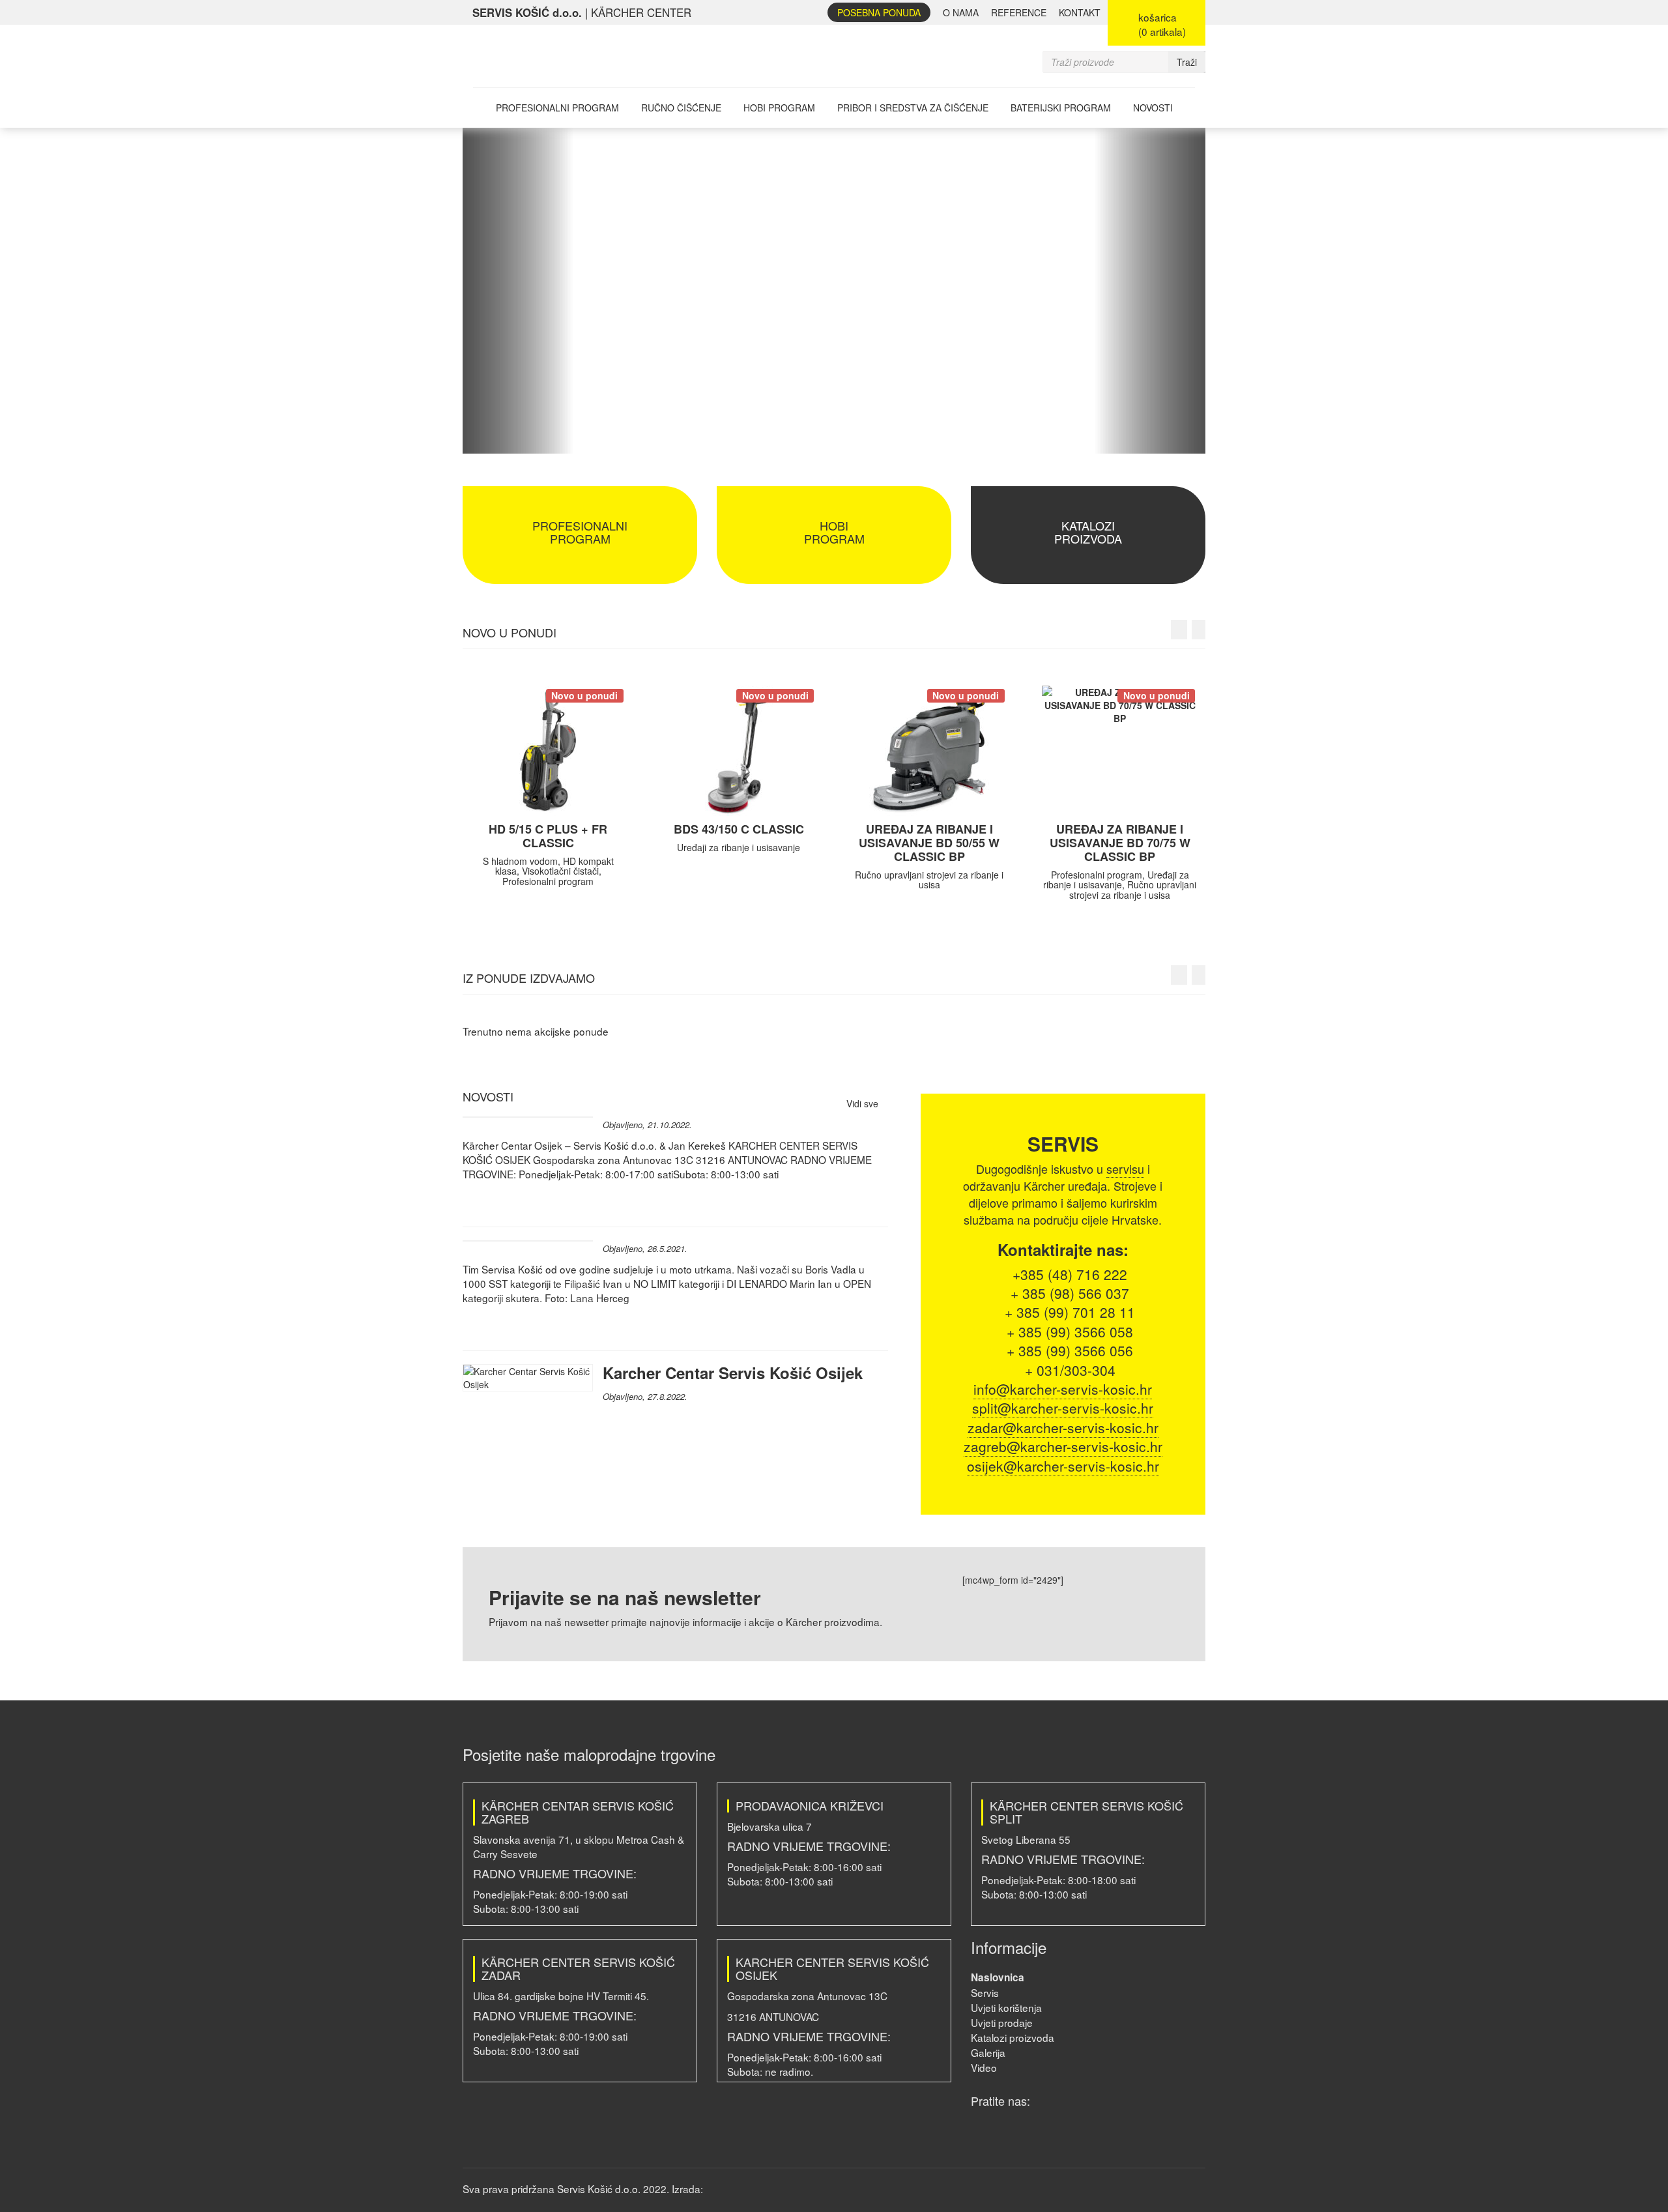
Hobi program (779, 108)
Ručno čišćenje (681, 108)
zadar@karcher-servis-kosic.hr (1063, 1427)
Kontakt (1080, 12)
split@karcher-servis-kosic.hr (1063, 1408)
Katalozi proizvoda (1013, 2037)
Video (984, 2067)
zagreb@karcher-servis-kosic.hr (1063, 1446)
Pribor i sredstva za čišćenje (913, 108)
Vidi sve (864, 1103)
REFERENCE (1019, 12)
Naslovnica (998, 1977)
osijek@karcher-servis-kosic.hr (1063, 1466)
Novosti (1153, 108)
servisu (1125, 1169)
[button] (518, 291)
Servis (985, 1992)
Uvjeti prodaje (1002, 2022)
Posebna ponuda (879, 12)
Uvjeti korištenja (1006, 2007)
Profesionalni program (557, 108)
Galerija (988, 2052)
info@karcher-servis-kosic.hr (1063, 1389)
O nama (961, 12)
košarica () (1162, 24)
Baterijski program (1061, 108)
